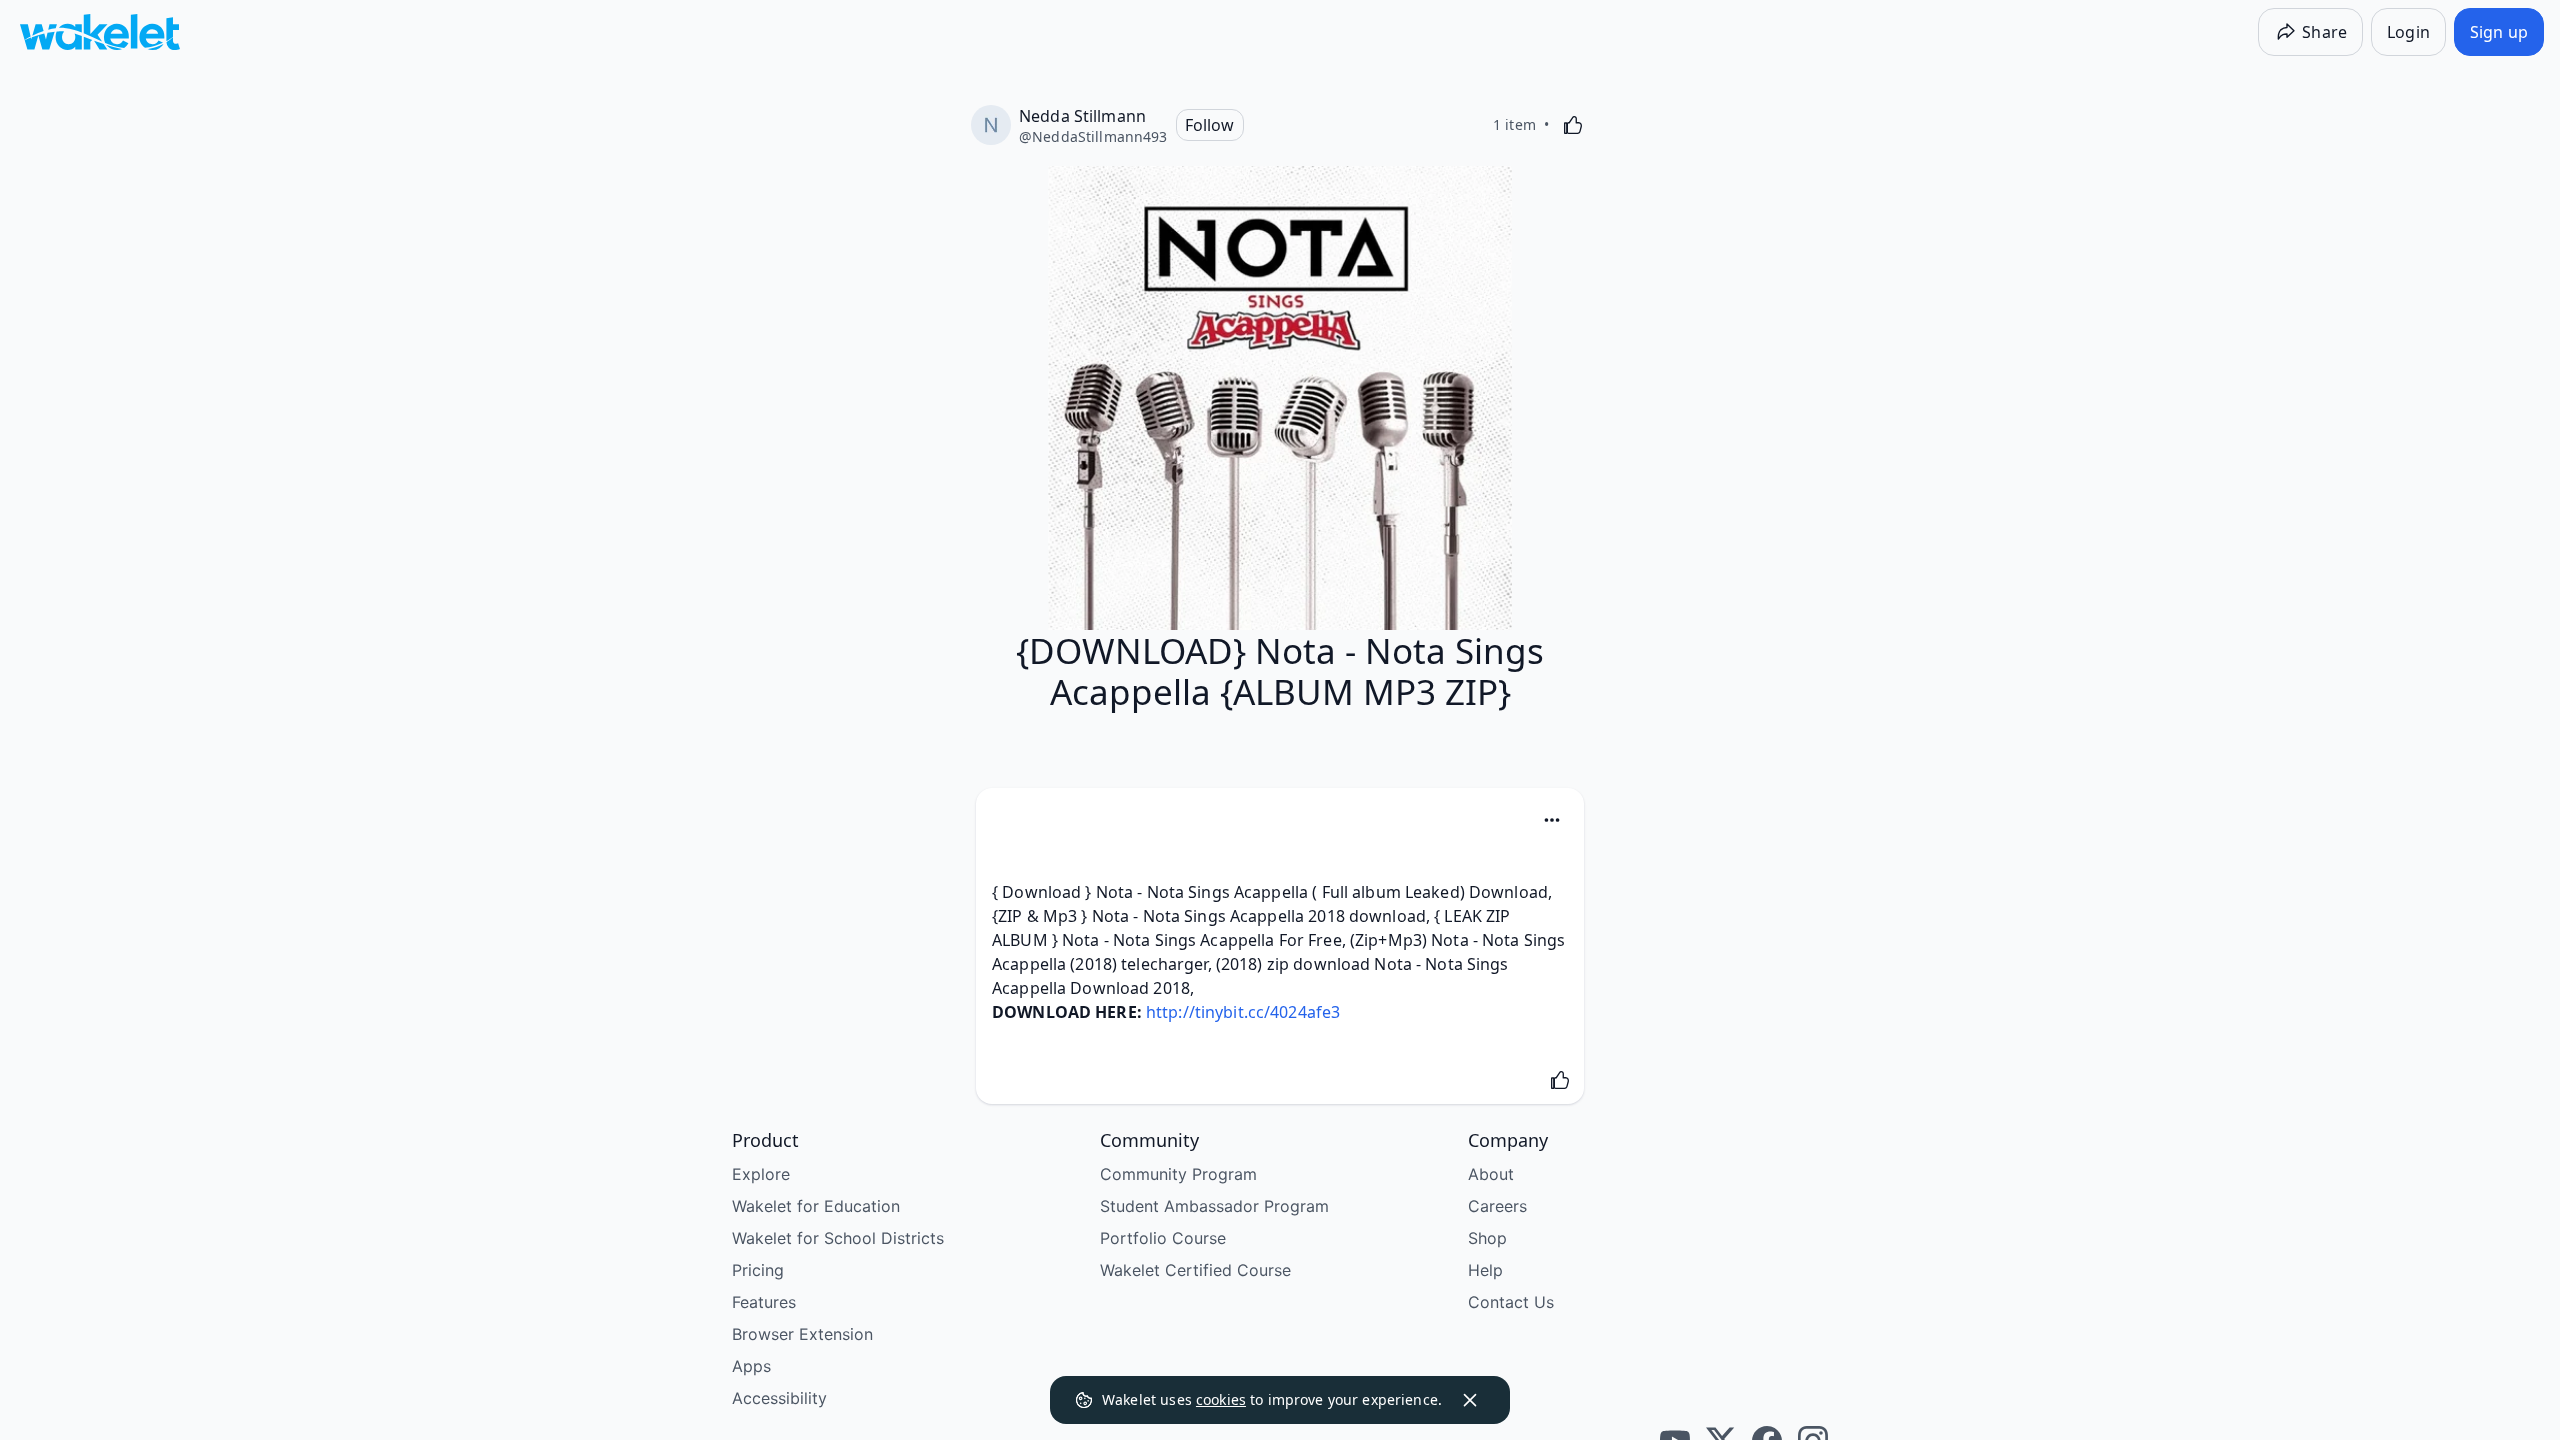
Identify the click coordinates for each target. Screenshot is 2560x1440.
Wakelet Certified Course (1195, 1270)
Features (764, 1302)
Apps (751, 1366)
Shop (1487, 1238)
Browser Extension (802, 1334)
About (1491, 1174)
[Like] (1573, 125)
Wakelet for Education (816, 1206)
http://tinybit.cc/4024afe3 (1243, 1012)
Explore (761, 1174)
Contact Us (1511, 1302)
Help (1485, 1270)
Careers (1497, 1206)
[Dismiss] (1470, 1400)
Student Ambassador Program (1214, 1206)
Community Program (1178, 1174)
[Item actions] (1552, 820)
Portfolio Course (1163, 1238)
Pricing (758, 1270)
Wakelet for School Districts (838, 1238)
